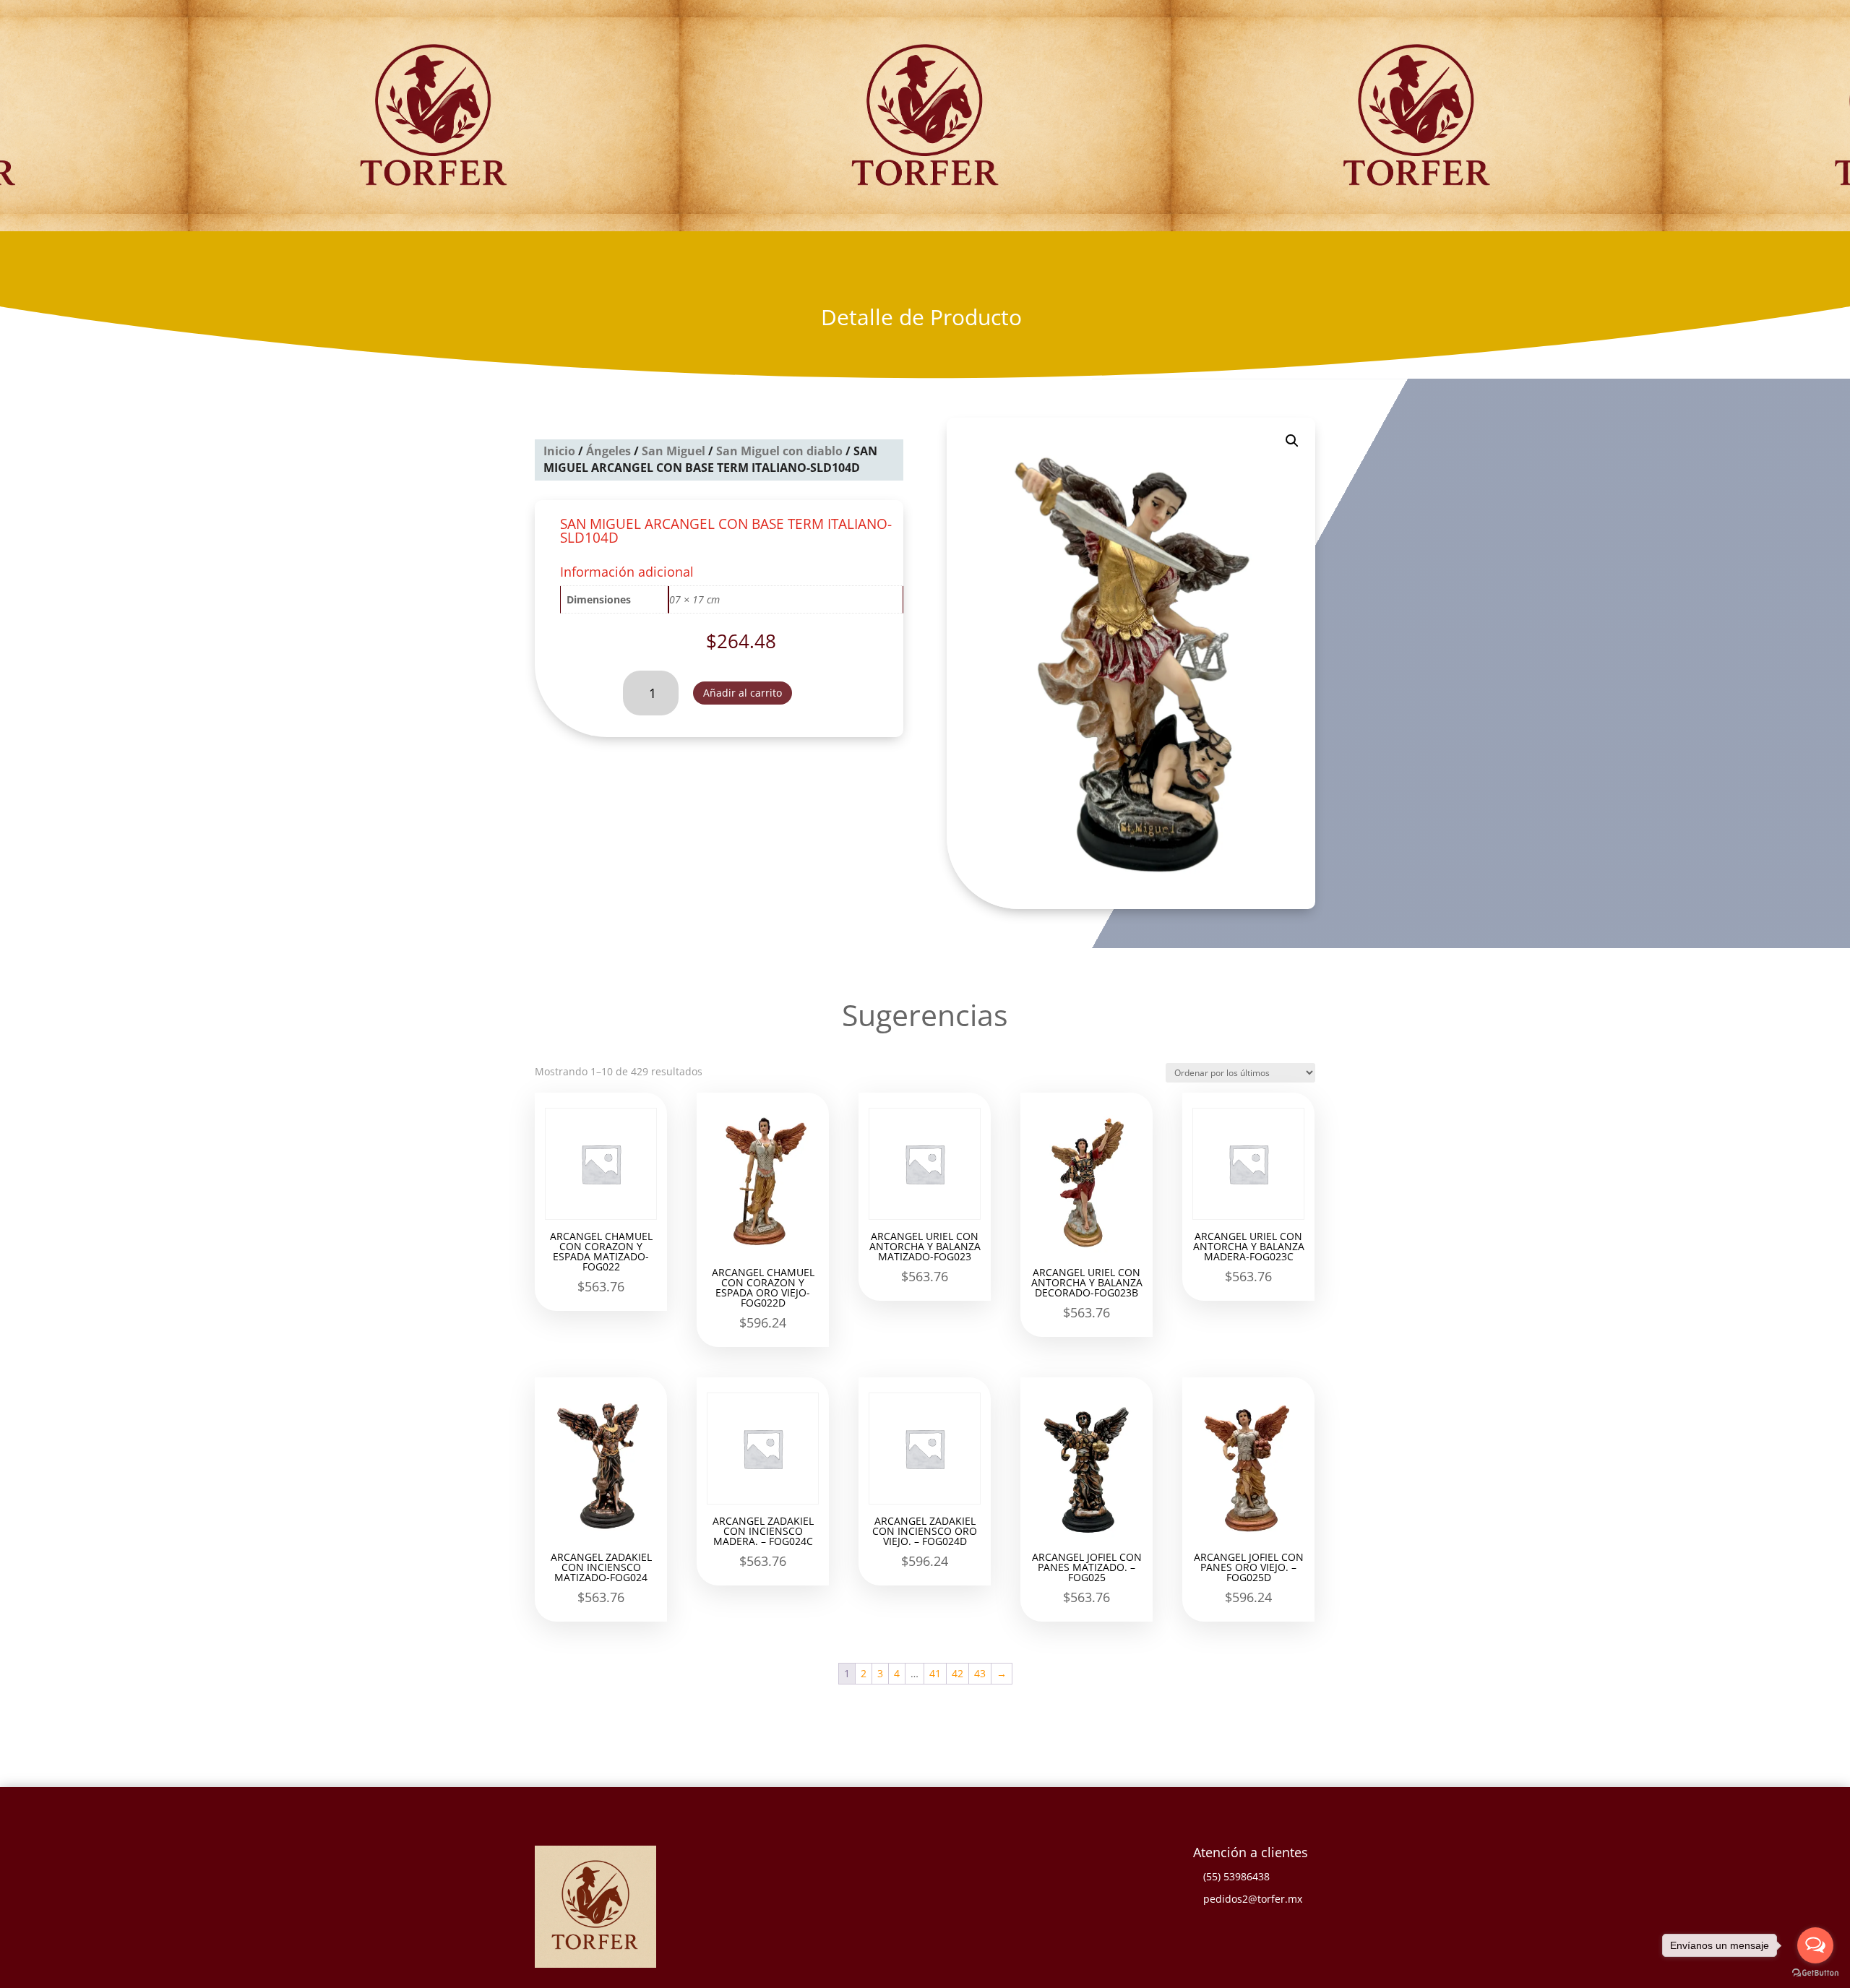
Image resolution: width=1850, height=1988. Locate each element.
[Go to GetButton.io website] (1815, 1973)
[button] (1292, 441)
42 (958, 1673)
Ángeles (608, 451)
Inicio (559, 451)
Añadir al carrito (743, 693)
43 (980, 1673)
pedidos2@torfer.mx (1253, 1899)
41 (935, 1673)
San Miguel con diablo (779, 451)
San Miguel (674, 451)
